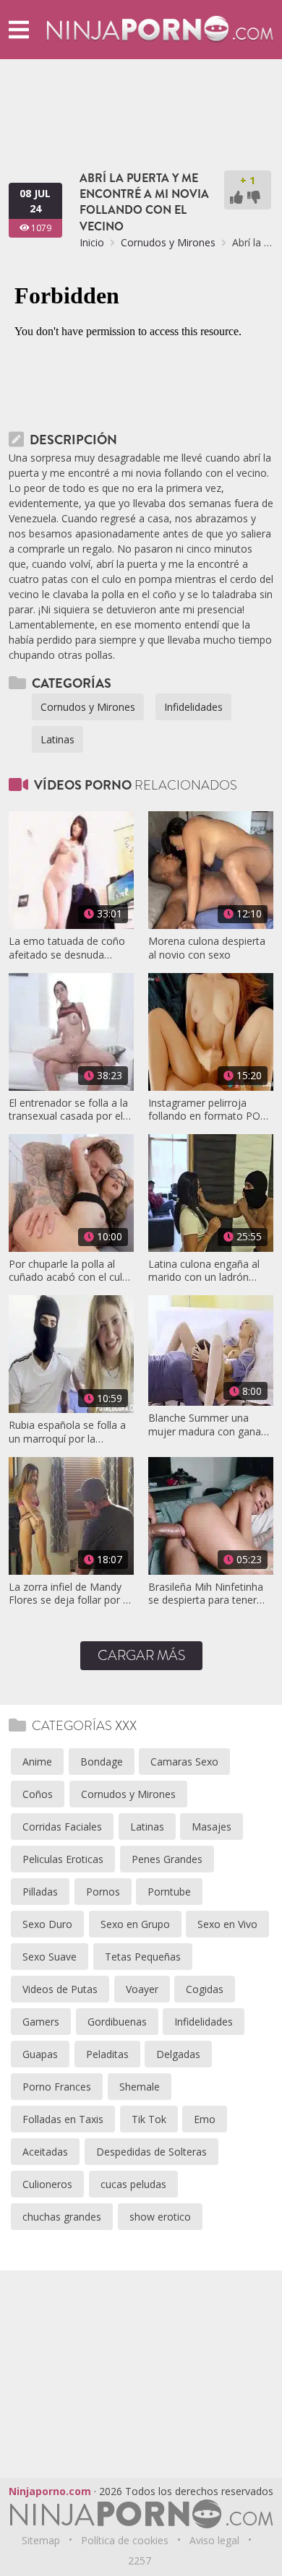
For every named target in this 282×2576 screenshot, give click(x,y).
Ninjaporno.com (50, 2491)
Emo (205, 2119)
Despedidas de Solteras (151, 2152)
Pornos (103, 1892)
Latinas (57, 739)
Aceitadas (45, 2152)
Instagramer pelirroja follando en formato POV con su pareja (207, 1110)
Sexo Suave (50, 1957)
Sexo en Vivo (227, 1924)
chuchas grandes (62, 2217)
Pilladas (40, 1892)
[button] (19, 29)
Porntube (169, 1892)
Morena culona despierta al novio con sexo (207, 948)
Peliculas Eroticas (63, 1859)
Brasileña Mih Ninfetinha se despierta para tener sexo (206, 1594)
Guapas (40, 2054)
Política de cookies (125, 2540)
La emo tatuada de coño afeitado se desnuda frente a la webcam (67, 948)
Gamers (41, 2022)
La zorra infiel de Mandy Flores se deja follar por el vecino (70, 1594)
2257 (140, 2560)
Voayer (142, 1989)
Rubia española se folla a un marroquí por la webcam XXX (67, 1432)
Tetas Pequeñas (143, 1957)
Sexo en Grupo (135, 1924)
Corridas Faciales (62, 1827)
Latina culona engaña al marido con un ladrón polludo (204, 1271)
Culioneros (47, 2184)
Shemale (140, 2087)
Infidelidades (193, 707)
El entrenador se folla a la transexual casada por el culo (68, 1110)
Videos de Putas (60, 1989)
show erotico (160, 2217)
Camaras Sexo (184, 1762)
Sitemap (41, 2540)
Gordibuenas (117, 2022)
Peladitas (107, 2054)
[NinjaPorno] (160, 29)
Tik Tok (149, 2119)
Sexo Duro (47, 1924)
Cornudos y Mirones (168, 242)
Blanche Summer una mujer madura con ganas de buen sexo (207, 1425)
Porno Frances (57, 2087)
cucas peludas (133, 2184)
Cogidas (205, 1989)
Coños (38, 1794)
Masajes (211, 1827)
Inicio (92, 242)
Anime (37, 1762)
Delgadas (178, 2054)
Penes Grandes (167, 1859)
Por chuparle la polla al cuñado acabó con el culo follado (69, 1271)
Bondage (102, 1762)
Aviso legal (214, 2540)
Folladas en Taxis (63, 2119)
